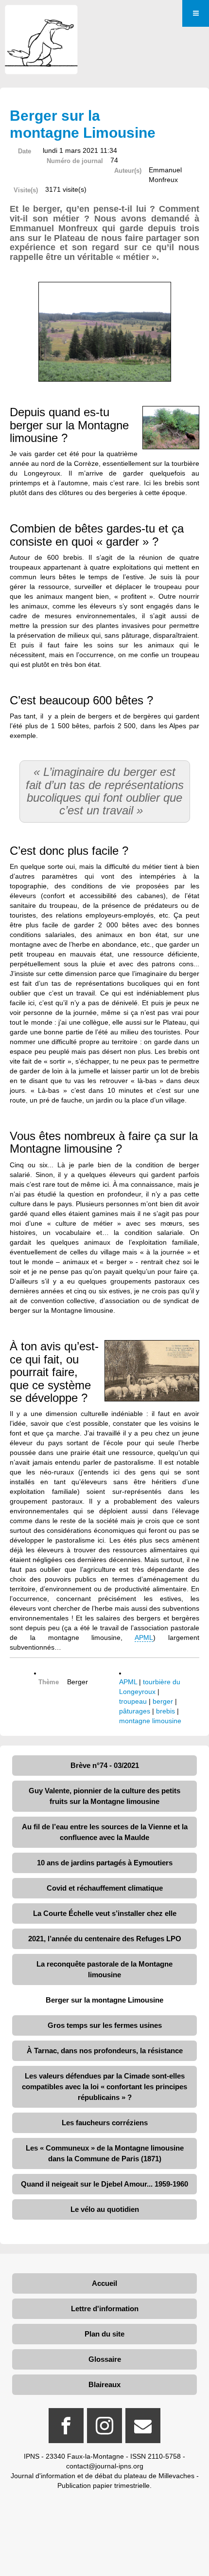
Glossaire (105, 2359)
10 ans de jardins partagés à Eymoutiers (105, 1863)
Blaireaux (104, 2384)
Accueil (104, 2283)
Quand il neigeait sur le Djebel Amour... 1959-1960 (104, 2184)
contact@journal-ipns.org (105, 2466)
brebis (165, 1711)
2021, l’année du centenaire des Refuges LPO (105, 1939)
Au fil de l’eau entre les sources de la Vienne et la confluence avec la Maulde (105, 1832)
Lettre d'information (105, 2309)
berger (163, 1701)
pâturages (135, 1711)
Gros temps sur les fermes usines (105, 2025)
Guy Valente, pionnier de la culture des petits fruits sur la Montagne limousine (104, 1796)
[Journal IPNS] (41, 18)
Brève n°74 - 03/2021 (105, 1765)
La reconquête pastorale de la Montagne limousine (104, 1969)
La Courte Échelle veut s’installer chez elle (105, 1913)
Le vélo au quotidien (105, 2209)
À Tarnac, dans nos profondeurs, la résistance (105, 2051)
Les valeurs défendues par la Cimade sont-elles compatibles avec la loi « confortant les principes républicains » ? (104, 2087)
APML (144, 1638)
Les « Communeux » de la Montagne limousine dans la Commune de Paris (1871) (105, 2153)
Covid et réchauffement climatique (105, 1888)
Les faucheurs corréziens (105, 2123)
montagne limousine (150, 1721)
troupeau (133, 1701)
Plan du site (104, 2334)
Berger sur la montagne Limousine (104, 2000)
